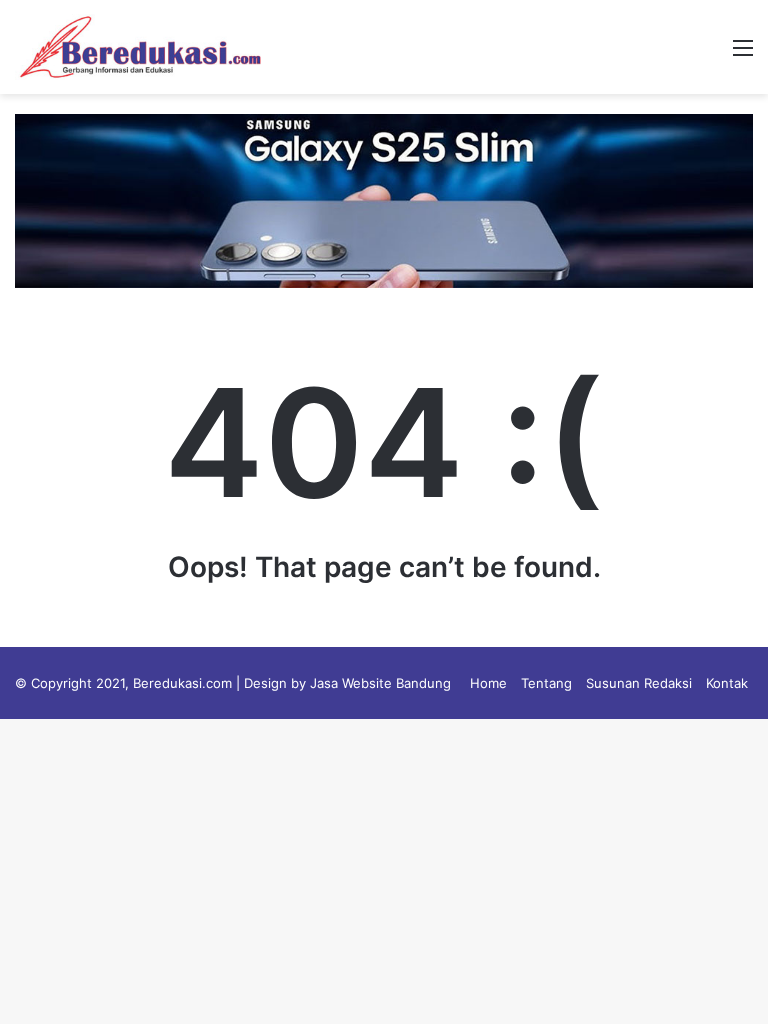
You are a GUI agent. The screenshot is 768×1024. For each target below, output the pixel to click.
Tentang (546, 683)
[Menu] (743, 54)
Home (488, 683)
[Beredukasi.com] (140, 47)
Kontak (727, 683)
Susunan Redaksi (639, 683)
